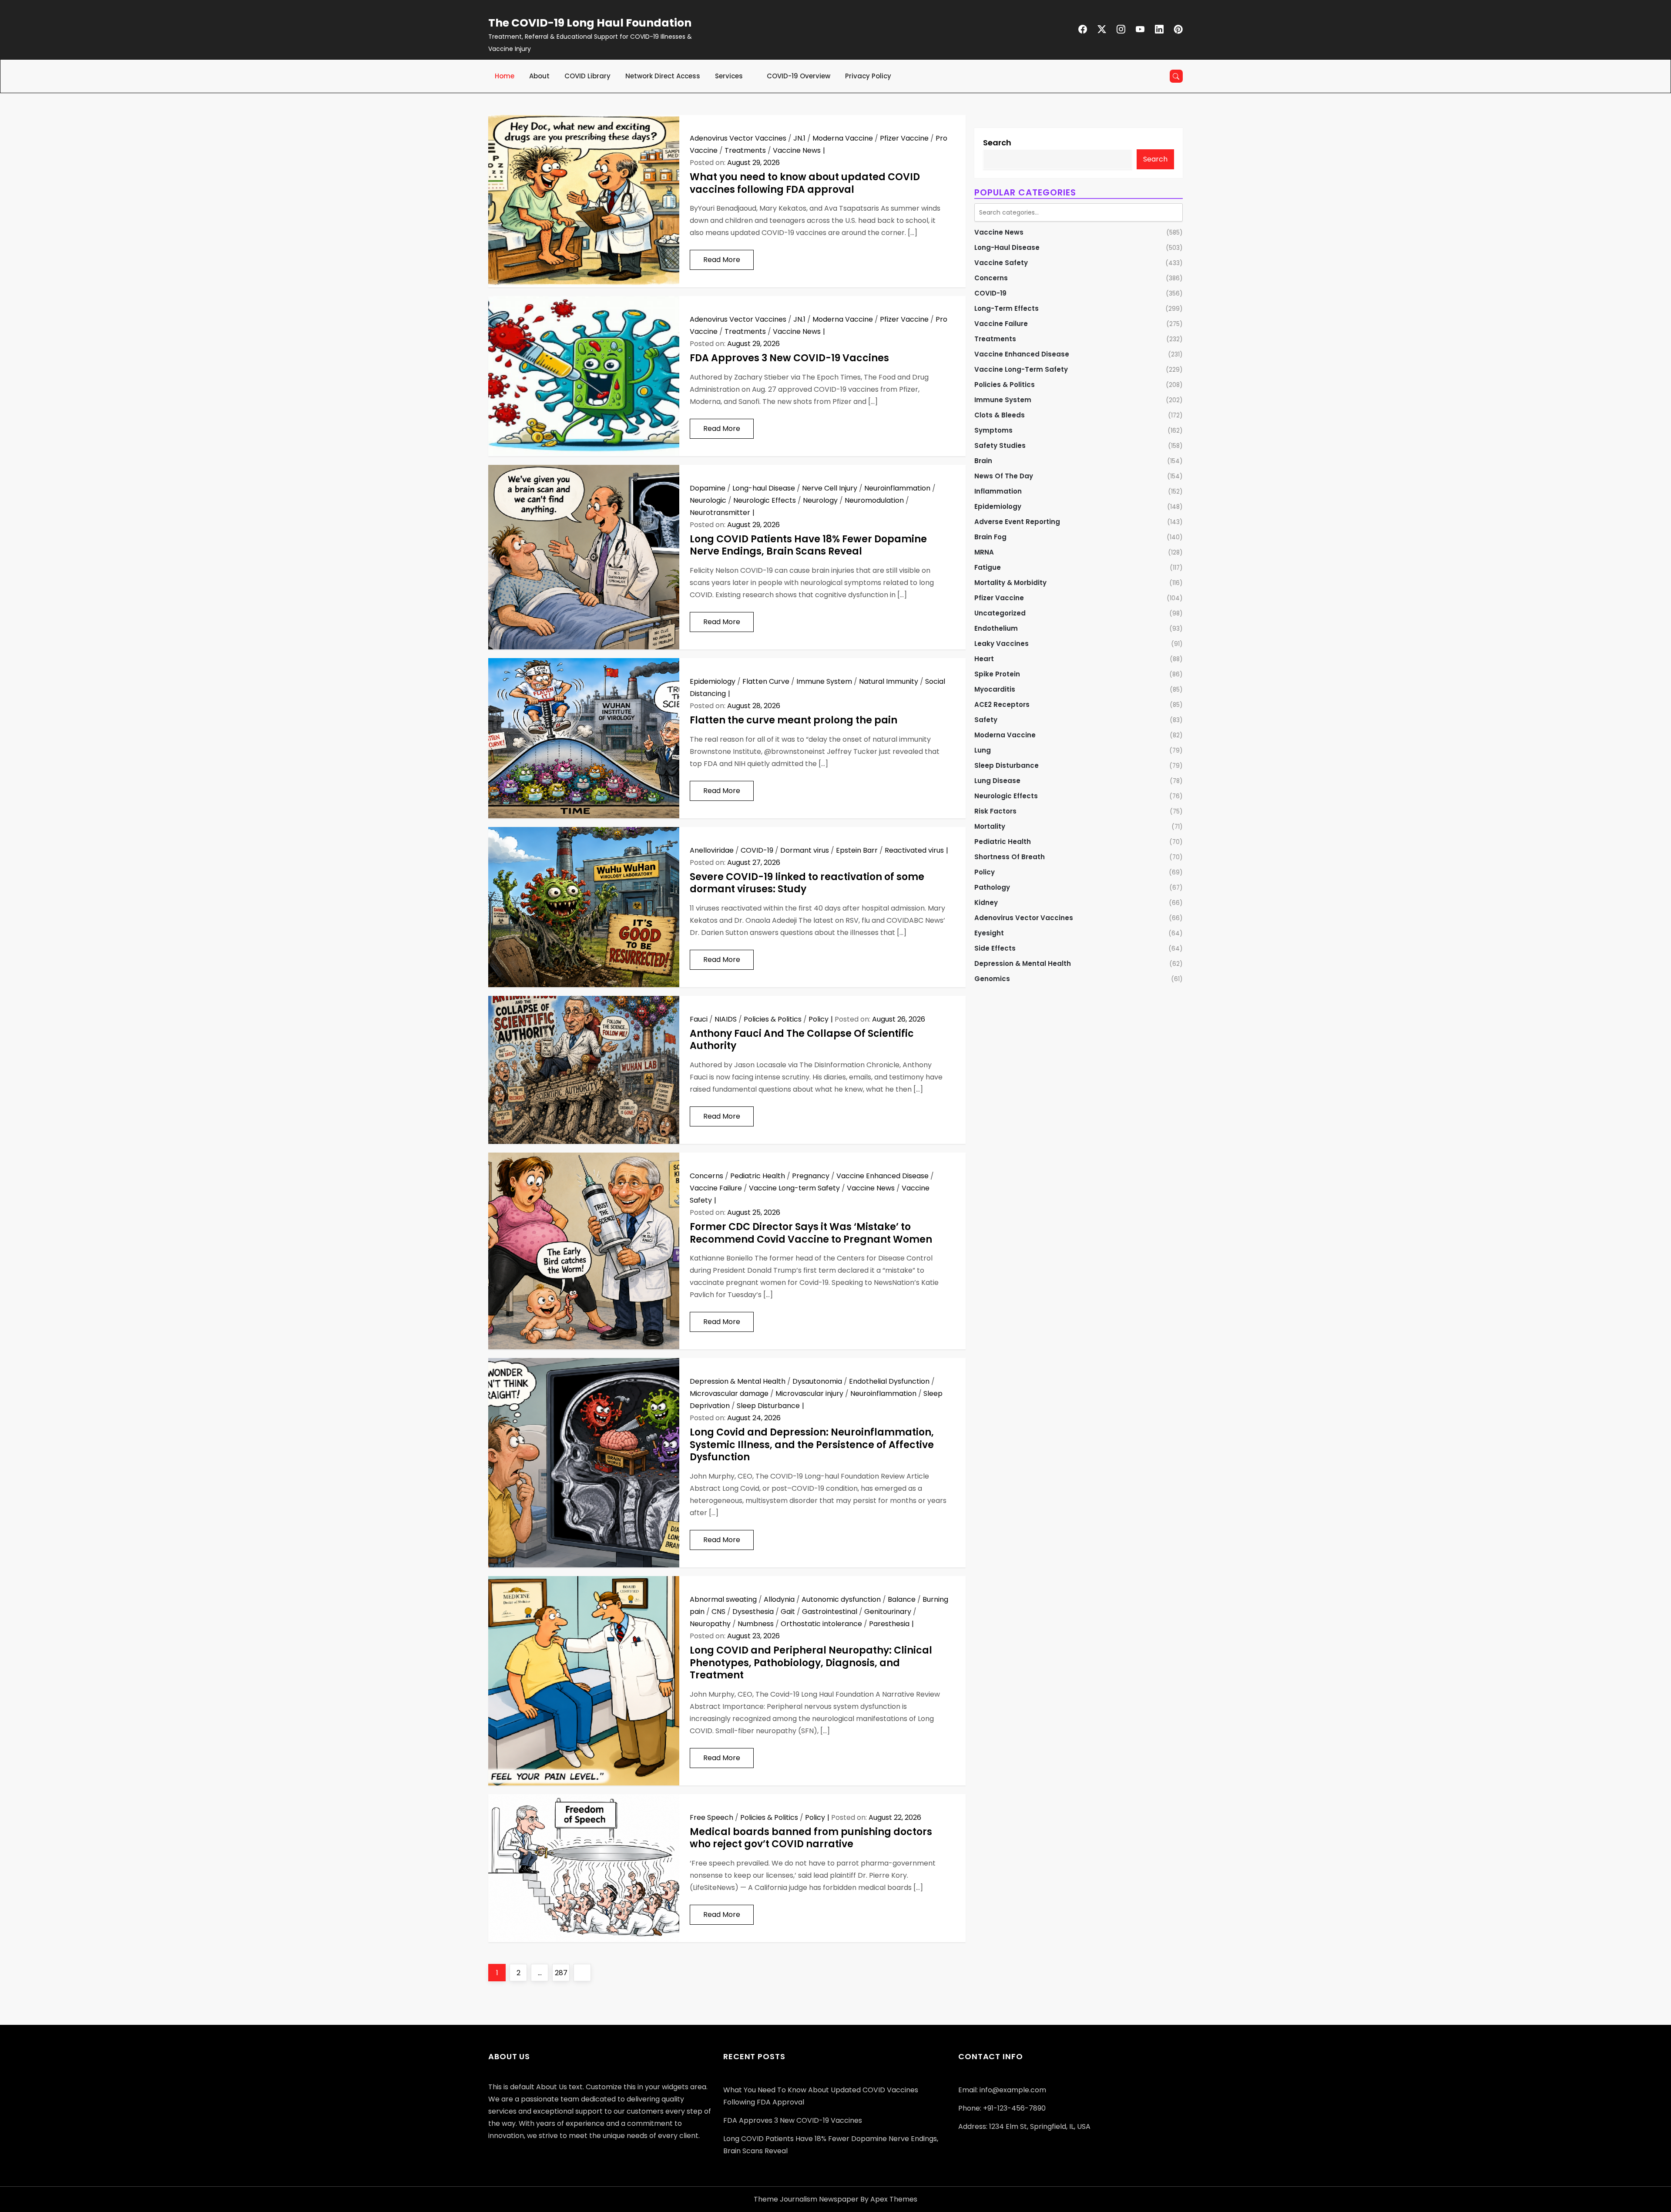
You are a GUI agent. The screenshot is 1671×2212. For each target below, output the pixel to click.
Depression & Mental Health (738, 1381)
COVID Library (587, 76)
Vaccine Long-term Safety (794, 1188)
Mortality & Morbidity (1010, 583)
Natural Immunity (889, 681)
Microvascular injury (809, 1393)
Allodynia (779, 1599)
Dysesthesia (753, 1612)
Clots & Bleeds (1000, 415)
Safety (986, 720)
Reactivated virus (914, 850)
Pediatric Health (758, 1176)
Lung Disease (997, 781)
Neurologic (708, 500)
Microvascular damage (729, 1393)
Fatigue (988, 567)
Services (729, 76)
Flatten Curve (766, 681)
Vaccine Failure (716, 1188)
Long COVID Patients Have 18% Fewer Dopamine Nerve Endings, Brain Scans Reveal (808, 545)
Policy (819, 1019)
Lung (983, 750)
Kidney (986, 903)
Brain (983, 461)
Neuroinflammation (897, 488)
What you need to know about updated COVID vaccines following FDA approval (805, 183)
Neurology (820, 500)
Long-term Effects (1007, 308)
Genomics (992, 979)
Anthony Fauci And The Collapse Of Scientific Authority (802, 1040)
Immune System (824, 681)
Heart (984, 659)
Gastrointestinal (830, 1612)
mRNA (984, 552)
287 (562, 1973)
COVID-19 (757, 850)
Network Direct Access (663, 76)
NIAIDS (726, 1019)
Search (997, 143)
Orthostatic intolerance (821, 1624)
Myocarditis (995, 689)
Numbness (756, 1624)
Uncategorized (1000, 613)
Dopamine (708, 488)
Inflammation (998, 491)
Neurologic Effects (765, 500)
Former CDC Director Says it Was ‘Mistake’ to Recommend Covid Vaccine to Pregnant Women (811, 1233)
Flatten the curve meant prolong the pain (794, 720)
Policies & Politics (773, 1019)
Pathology (992, 887)
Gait (788, 1612)
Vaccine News (797, 150)
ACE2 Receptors (1002, 704)
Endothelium (996, 628)
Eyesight (989, 933)
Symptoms (993, 430)
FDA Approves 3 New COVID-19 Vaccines (789, 358)
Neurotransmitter (720, 513)
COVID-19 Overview (799, 76)
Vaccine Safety (1001, 263)
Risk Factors (995, 811)
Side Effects (995, 948)
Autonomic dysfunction (841, 1599)
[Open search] (1176, 76)
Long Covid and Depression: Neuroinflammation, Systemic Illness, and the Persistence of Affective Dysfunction (812, 1445)
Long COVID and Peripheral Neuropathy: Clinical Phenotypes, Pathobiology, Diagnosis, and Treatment (811, 1663)
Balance (902, 1599)
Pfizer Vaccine (904, 138)
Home (505, 76)
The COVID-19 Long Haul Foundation (590, 23)
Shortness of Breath (1010, 857)
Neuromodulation (874, 500)
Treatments (745, 150)
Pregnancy (811, 1176)
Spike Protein (997, 674)
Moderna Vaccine (843, 138)
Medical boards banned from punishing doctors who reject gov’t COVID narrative (811, 1838)
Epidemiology (713, 681)
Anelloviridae (712, 850)
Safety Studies (1000, 445)
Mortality (990, 826)
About (539, 76)
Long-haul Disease (764, 488)
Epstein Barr (857, 850)
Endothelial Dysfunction (889, 1381)
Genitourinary (888, 1612)
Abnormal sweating (723, 1599)
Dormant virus (805, 850)
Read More (722, 260)
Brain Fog (990, 537)
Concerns (706, 1176)
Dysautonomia (817, 1381)
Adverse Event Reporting (1017, 522)
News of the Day (1004, 476)
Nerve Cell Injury (830, 488)
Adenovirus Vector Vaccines (738, 138)
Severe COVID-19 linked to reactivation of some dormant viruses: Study (807, 883)
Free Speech (711, 1817)
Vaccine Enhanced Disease (882, 1176)
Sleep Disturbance (768, 1406)
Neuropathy (710, 1624)
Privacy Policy (868, 76)
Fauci (699, 1019)
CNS (718, 1612)
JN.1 (799, 138)
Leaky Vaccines (1002, 644)
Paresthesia (889, 1624)
